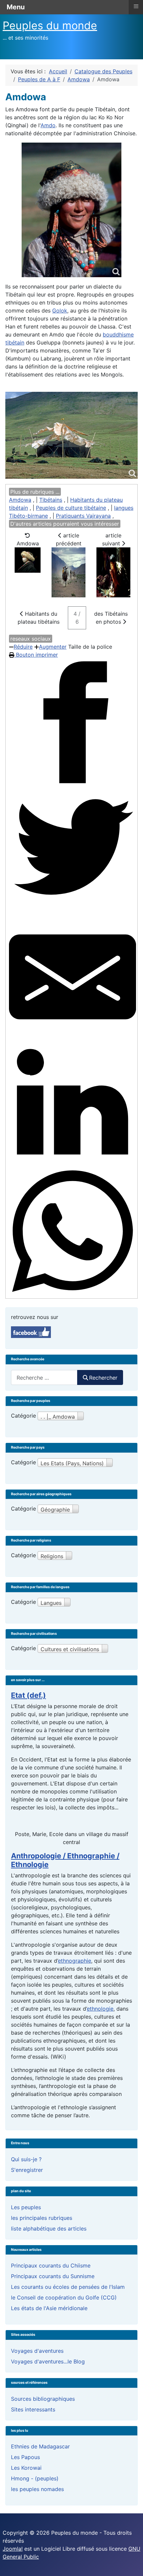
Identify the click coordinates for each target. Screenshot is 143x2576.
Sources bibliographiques (43, 2399)
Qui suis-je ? (26, 2159)
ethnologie (100, 2009)
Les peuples (26, 2207)
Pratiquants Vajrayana (83, 516)
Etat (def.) (28, 1695)
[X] (72, 850)
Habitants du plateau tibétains (39, 618)
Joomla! (13, 2549)
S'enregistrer (27, 2170)
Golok (60, 311)
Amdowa (20, 500)
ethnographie (74, 1961)
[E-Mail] (72, 977)
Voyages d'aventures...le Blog (48, 2361)
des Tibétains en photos (111, 618)
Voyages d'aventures (37, 2351)
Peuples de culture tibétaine (71, 508)
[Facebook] (72, 722)
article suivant (112, 539)
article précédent (69, 539)
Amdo (48, 125)
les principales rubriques (42, 2218)
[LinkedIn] (72, 1104)
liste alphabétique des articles (49, 2229)
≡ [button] (136, 6)
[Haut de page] (131, 2564)
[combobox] (44, 1377)
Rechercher (103, 1378)
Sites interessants (33, 2409)
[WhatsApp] (72, 1231)
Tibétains (51, 500)
